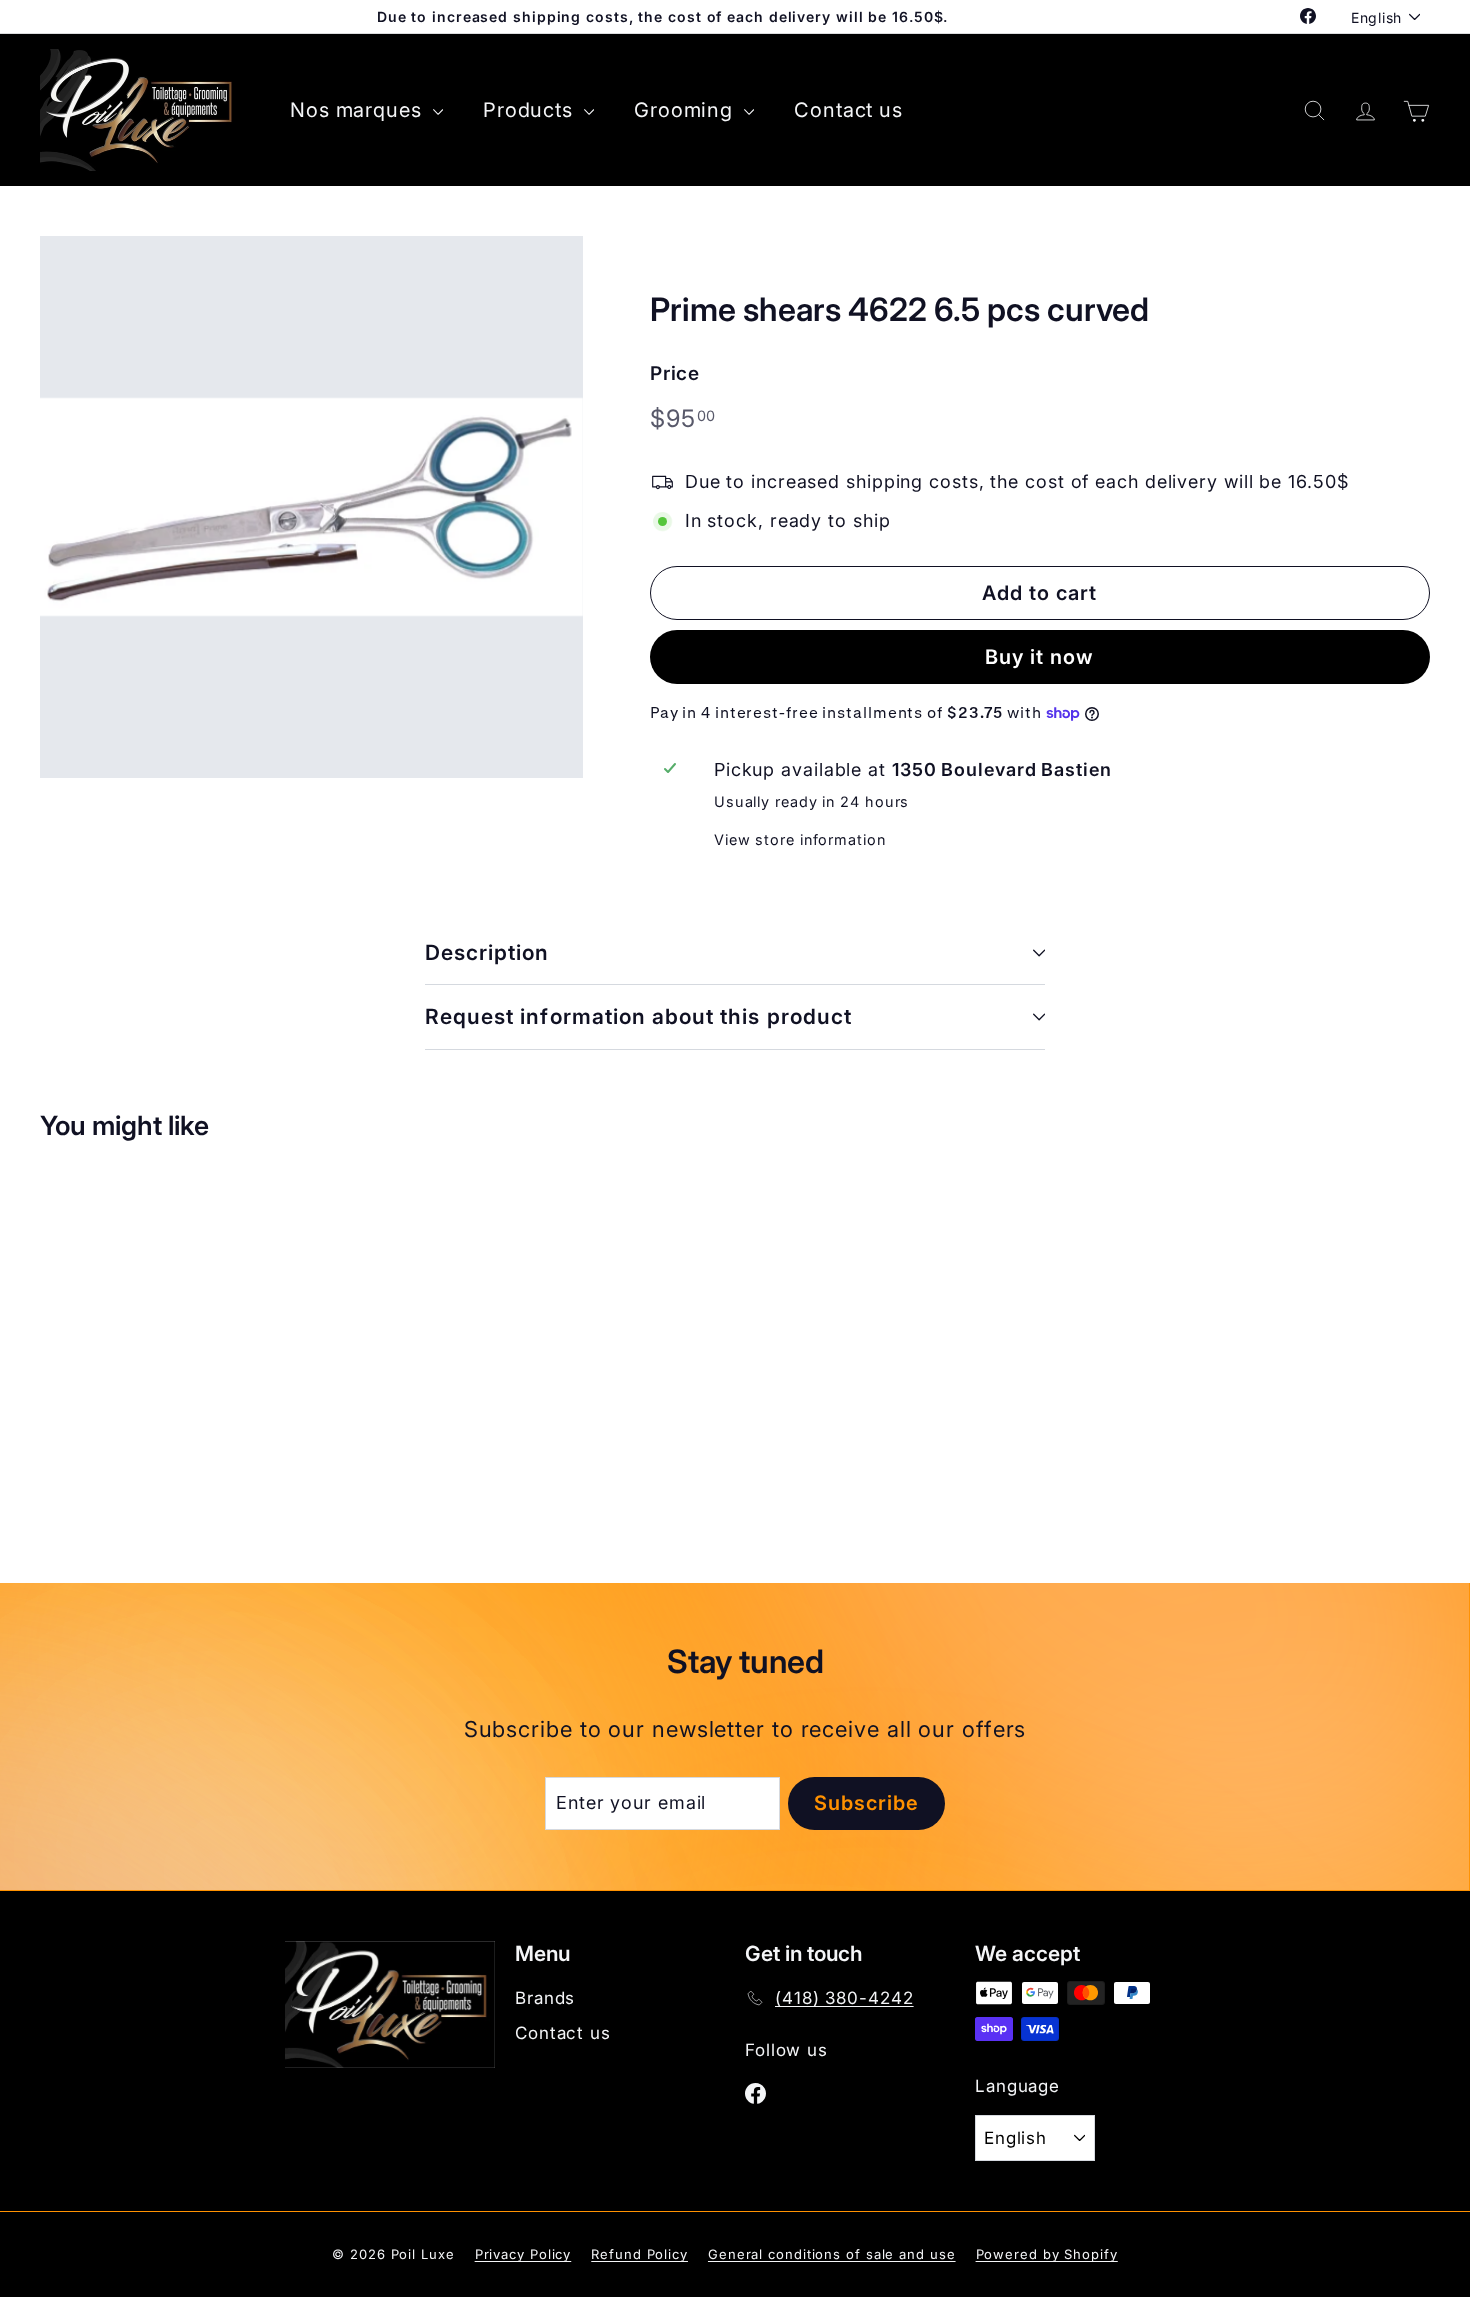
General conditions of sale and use (832, 2254)
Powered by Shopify (1047, 2254)
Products (531, 110)
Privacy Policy (523, 2254)
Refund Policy (639, 2254)
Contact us (848, 110)
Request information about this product (638, 1016)
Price (675, 373)
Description (487, 952)
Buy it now (1039, 657)
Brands (545, 1998)
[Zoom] (311, 507)
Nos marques (359, 110)
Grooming (686, 110)
